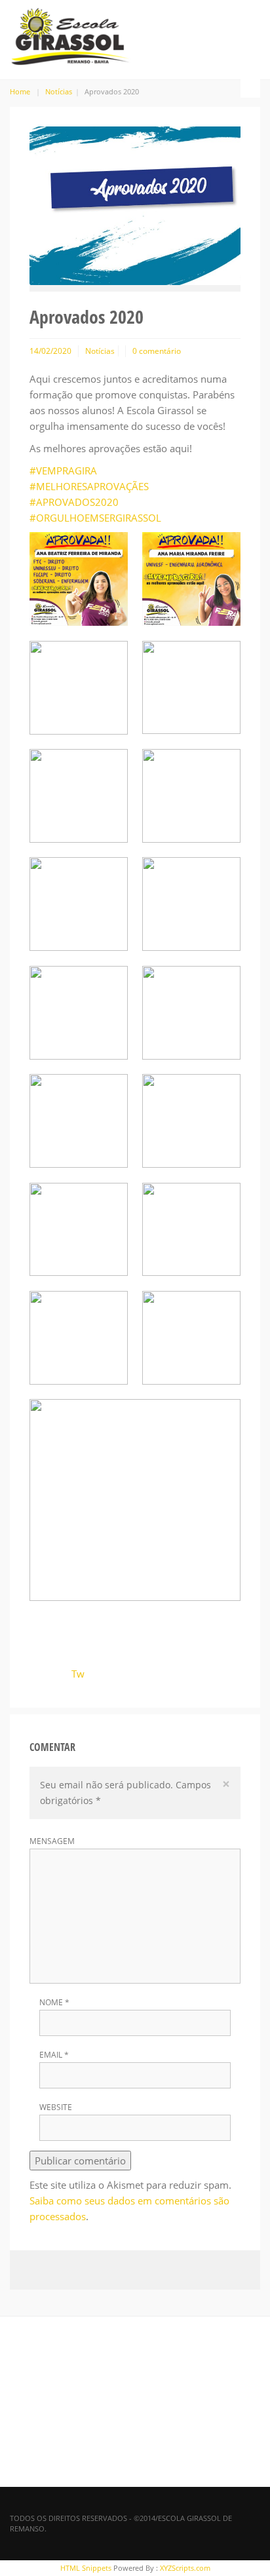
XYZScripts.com (185, 2568)
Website (56, 2107)
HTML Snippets (86, 2568)
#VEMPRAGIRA (63, 471)
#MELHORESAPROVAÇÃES (89, 486)
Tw (78, 1674)
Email (54, 2055)
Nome (54, 2003)
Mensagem (52, 1841)
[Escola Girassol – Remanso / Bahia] (70, 34)
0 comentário (157, 351)
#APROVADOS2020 (74, 502)
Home (20, 91)
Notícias (59, 91)
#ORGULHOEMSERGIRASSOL (95, 518)
